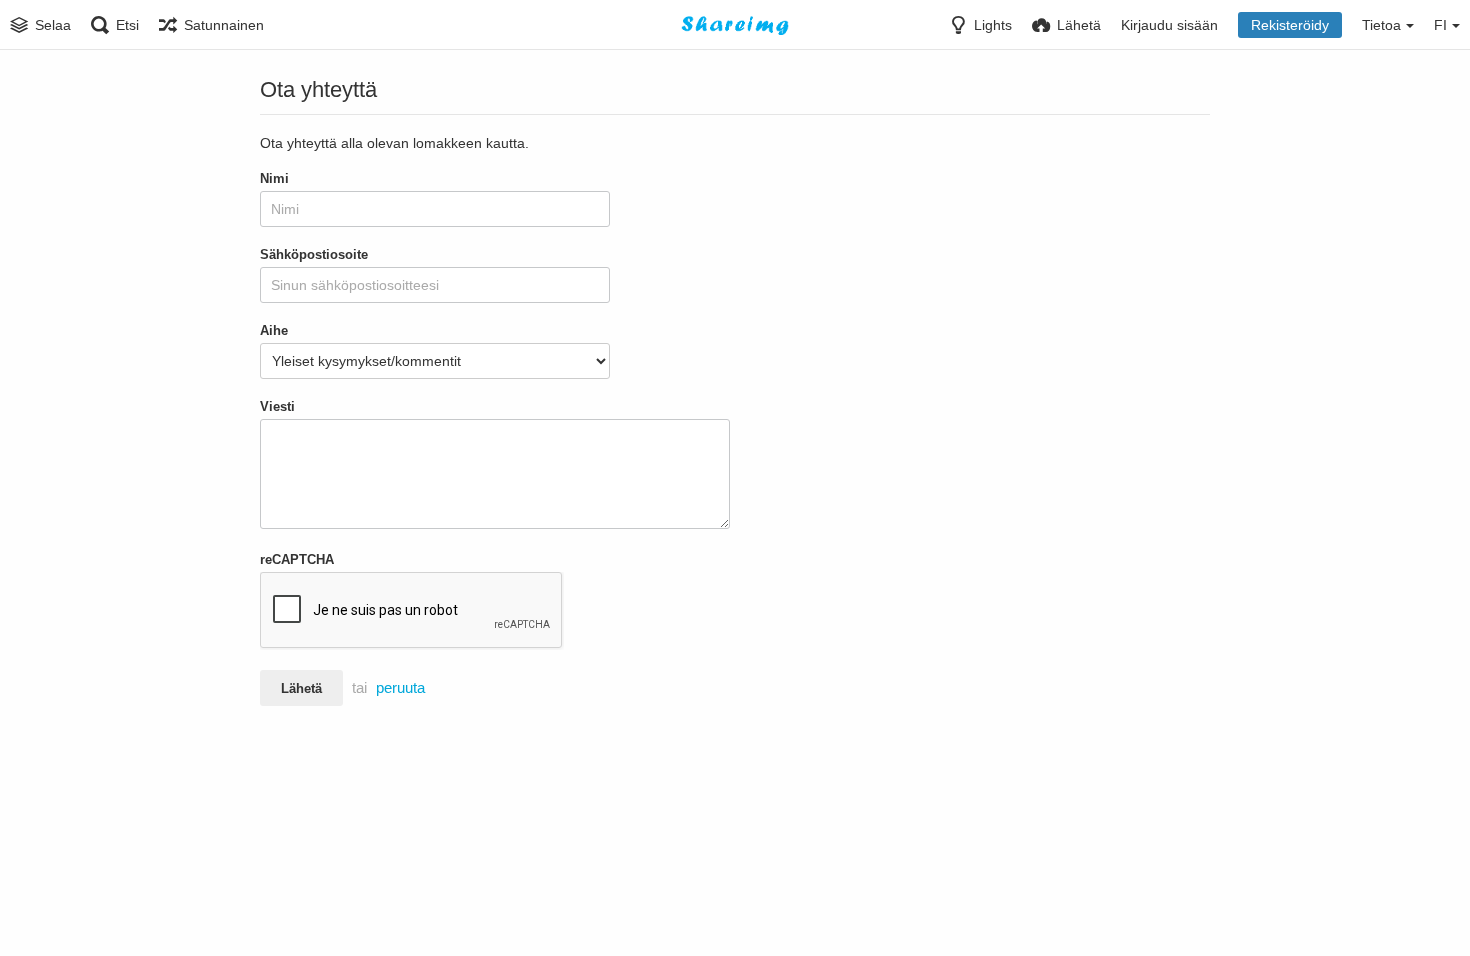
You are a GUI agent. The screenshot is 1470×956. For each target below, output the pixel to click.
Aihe (274, 330)
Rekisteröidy (1290, 25)
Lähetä (301, 688)
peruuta (400, 688)
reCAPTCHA (297, 559)
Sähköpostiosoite (314, 254)
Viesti (277, 406)
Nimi (274, 178)
